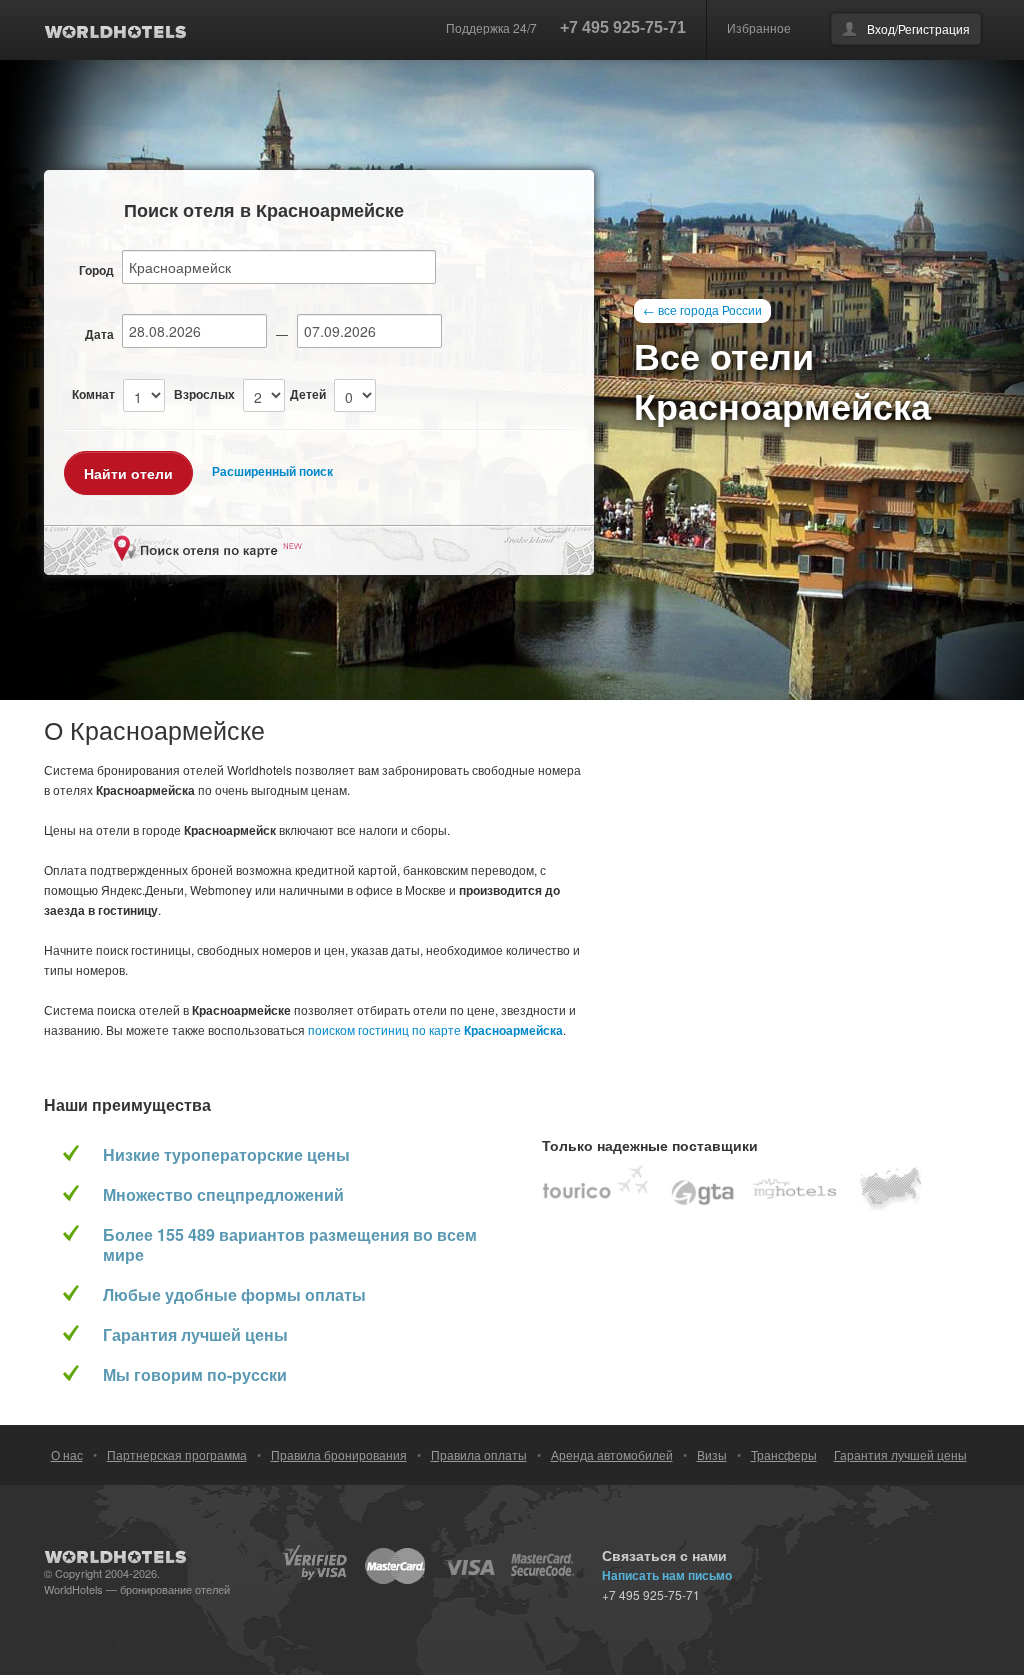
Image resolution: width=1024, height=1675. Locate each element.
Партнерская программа (177, 1454)
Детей (308, 394)
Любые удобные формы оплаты (234, 1295)
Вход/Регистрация (918, 28)
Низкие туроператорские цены (226, 1155)
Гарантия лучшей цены (195, 1335)
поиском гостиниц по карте (435, 1029)
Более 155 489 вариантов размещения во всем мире (290, 1245)
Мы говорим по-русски (195, 1375)
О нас (67, 1454)
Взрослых (204, 394)
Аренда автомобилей (612, 1454)
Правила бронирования (339, 1454)
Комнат (93, 394)
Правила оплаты (479, 1454)
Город (96, 270)
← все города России (702, 309)
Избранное (759, 27)
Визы (712, 1454)
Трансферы (784, 1454)
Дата (99, 334)
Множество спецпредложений (223, 1195)
